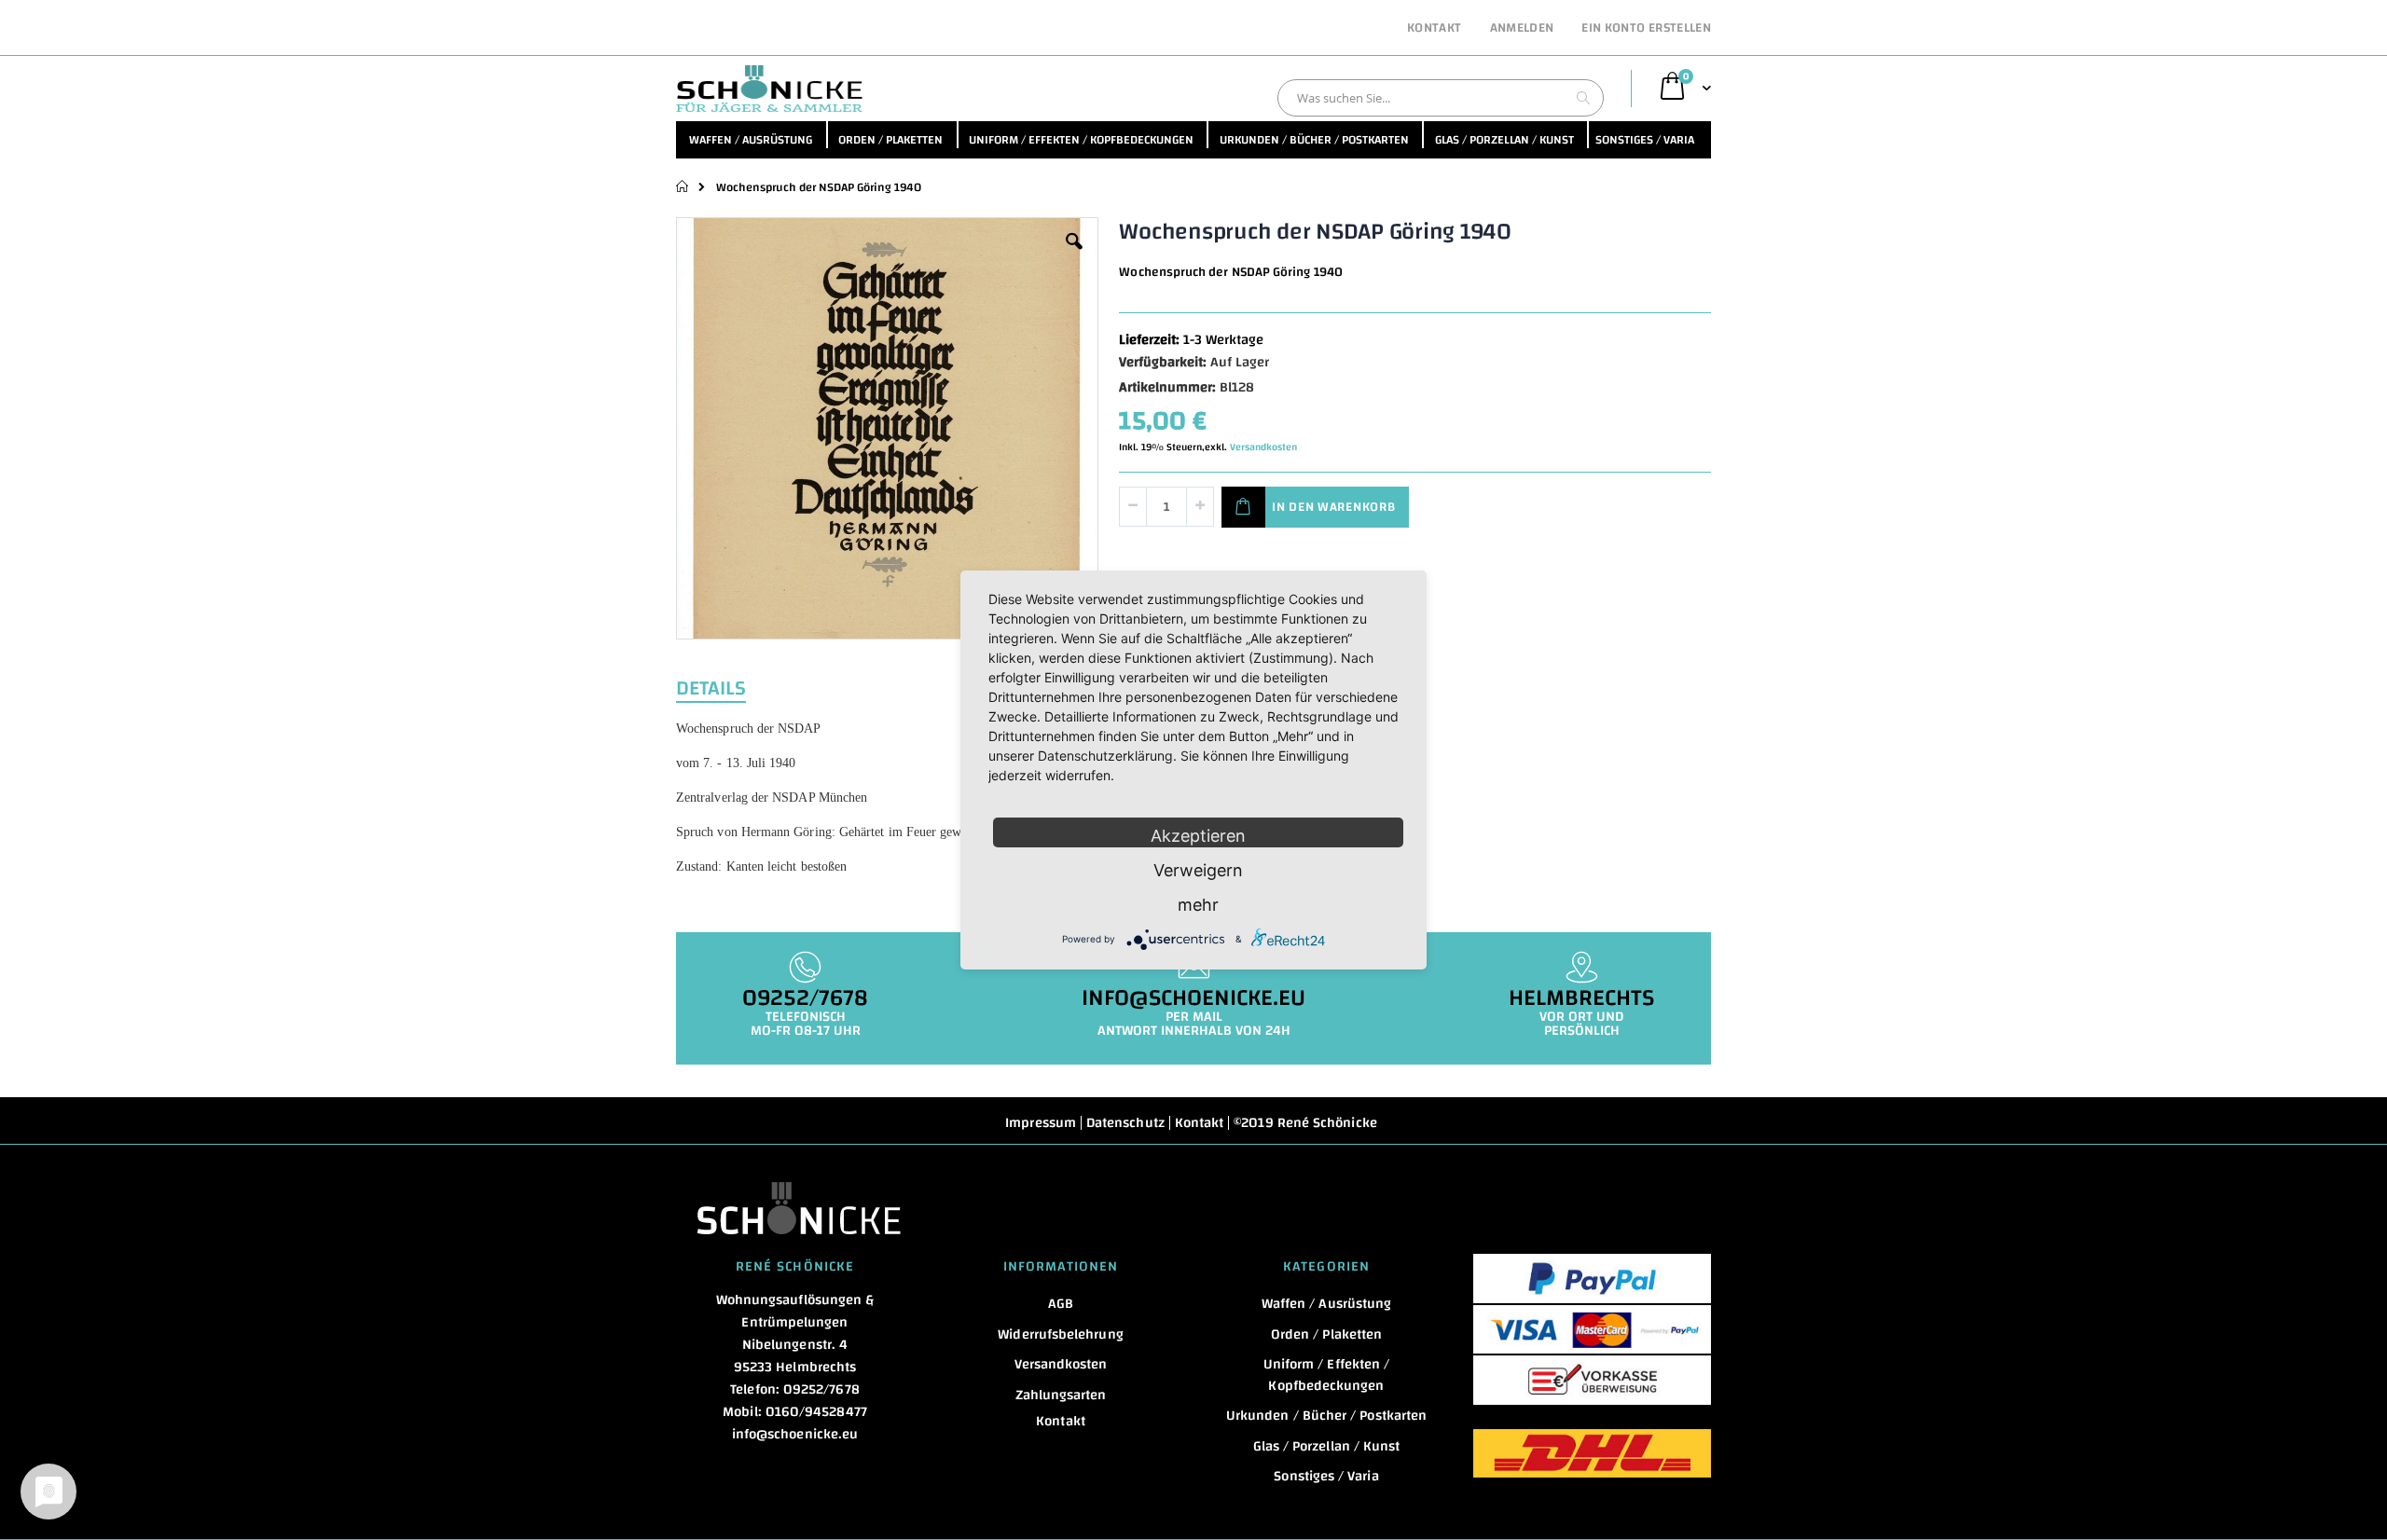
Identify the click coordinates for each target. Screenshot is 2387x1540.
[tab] (725, 686)
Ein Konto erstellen (1646, 29)
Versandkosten (1263, 447)
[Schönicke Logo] (769, 89)
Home (683, 186)
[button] (1074, 255)
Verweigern (1198, 870)
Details (711, 686)
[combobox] (1441, 98)
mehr (1198, 905)
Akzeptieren (1198, 836)
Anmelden (1522, 29)
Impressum (1041, 1123)
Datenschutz (1125, 1123)
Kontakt (1434, 29)
